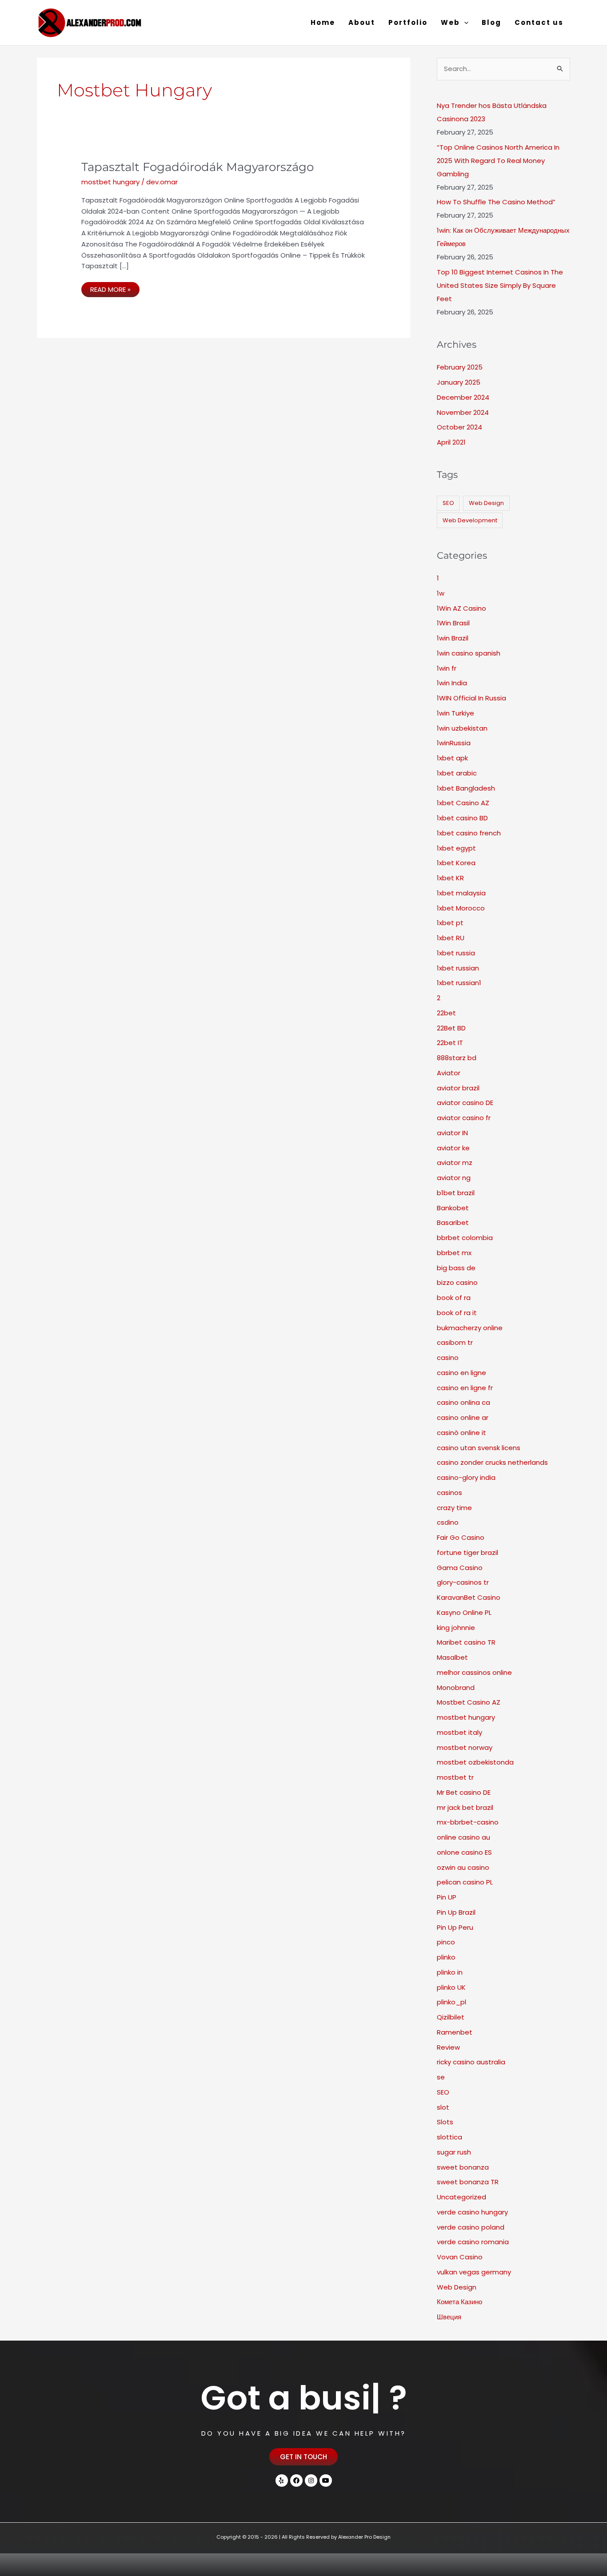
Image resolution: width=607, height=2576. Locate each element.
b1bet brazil (456, 1193)
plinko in (450, 1972)
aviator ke (453, 1148)
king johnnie (456, 1628)
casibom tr (455, 1342)
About (362, 22)
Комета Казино (459, 2302)
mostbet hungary (110, 182)
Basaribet (453, 1222)
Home (323, 22)
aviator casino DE (465, 1103)
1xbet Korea (456, 863)
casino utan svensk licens (479, 1448)
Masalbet (452, 1657)
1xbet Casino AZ (463, 803)
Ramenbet (455, 2032)
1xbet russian (458, 968)
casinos (449, 1493)
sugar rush (454, 2152)
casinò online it (461, 1433)
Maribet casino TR (466, 1642)
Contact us (539, 22)
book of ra (454, 1298)
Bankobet (453, 1208)
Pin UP (447, 1897)
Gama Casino (460, 1568)
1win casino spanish (469, 653)
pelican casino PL (465, 1882)
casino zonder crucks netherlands (492, 1462)
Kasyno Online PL (464, 1612)
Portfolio (408, 22)
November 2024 (463, 412)
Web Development (470, 520)
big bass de (456, 1268)
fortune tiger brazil (467, 1552)
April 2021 (451, 442)
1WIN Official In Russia (471, 698)
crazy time (454, 1508)
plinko (446, 1957)
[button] (464, 23)
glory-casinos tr (463, 1582)
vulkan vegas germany (474, 2272)
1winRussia (454, 743)
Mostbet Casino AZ (469, 1702)
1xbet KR (450, 878)
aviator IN (452, 1133)
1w (441, 593)
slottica (449, 2137)
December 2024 (463, 397)
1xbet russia (456, 953)
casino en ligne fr (465, 1388)
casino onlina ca (463, 1402)
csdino (448, 1522)
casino (448, 1358)
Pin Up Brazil (456, 1912)
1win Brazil (453, 638)
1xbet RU (451, 938)
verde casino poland (471, 2227)
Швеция (449, 2317)
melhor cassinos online (474, 1672)
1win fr (447, 668)
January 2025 (459, 382)
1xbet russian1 (459, 983)
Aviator (449, 1073)
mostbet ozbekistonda (475, 1762)
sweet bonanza (463, 2167)
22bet (446, 1013)
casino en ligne (461, 1373)
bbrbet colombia (465, 1238)
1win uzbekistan (462, 728)
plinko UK (451, 1987)
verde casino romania (473, 2242)
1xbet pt (450, 923)
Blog (491, 22)
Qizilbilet (451, 2017)
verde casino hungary (472, 2212)
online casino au (463, 1837)
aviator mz (455, 1163)
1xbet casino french (469, 833)
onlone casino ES (464, 1852)
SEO (448, 503)
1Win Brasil (453, 623)
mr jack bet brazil (465, 1807)
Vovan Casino (460, 2257)
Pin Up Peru (455, 1927)
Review (448, 2047)
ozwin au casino (463, 1867)
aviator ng (454, 1178)
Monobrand (456, 1688)
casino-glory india (466, 1477)
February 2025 (460, 367)
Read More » (115, 288)
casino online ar (463, 1417)
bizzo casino (457, 1282)
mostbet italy (459, 1732)
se (441, 2077)
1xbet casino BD (462, 818)
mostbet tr (455, 1777)
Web (450, 22)
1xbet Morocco (461, 908)
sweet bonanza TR (468, 2182)
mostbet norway (465, 1747)
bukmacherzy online (470, 1328)
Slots (445, 2122)
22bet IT (450, 1043)
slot (443, 2107)
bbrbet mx (454, 1253)
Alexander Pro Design (364, 2537)
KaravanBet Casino (469, 1597)
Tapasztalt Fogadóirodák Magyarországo (198, 167)
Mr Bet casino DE (464, 1792)
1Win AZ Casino (461, 608)
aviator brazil (458, 1088)
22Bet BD (451, 1028)
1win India (452, 683)
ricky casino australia (471, 2062)
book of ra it (457, 1313)
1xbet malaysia (461, 893)
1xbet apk (452, 758)
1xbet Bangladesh (466, 788)
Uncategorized (461, 2197)
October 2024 (459, 427)
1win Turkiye (455, 713)
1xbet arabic (457, 773)
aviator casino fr (464, 1118)
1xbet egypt (456, 848)
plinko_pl (451, 2002)
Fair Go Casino (461, 1537)
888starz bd (457, 1058)
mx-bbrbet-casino (468, 1822)
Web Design (486, 503)
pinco (446, 1942)
